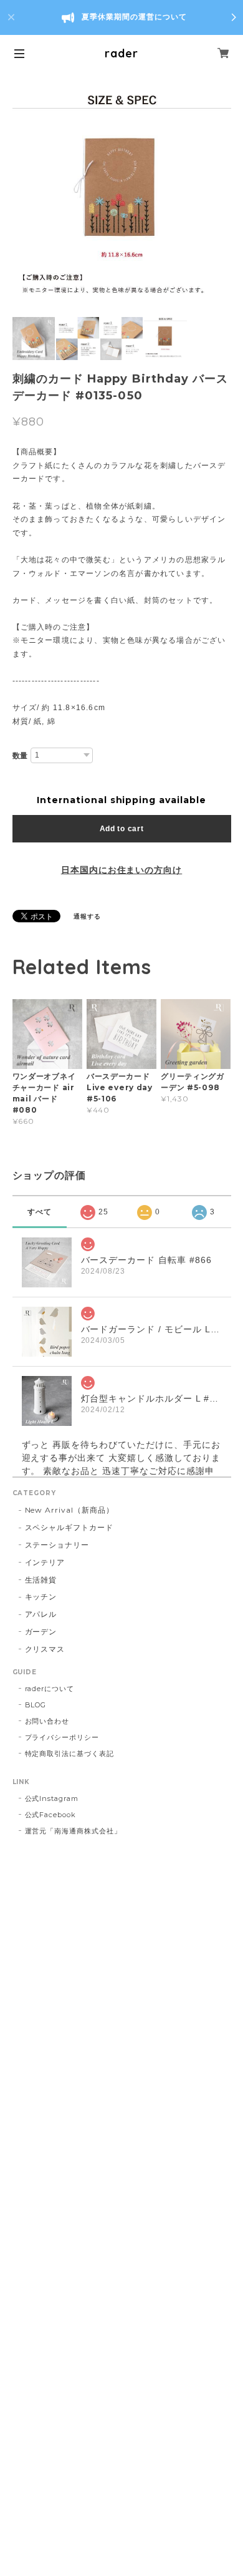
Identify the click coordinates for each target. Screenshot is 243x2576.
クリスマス (45, 1649)
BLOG (36, 1705)
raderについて (50, 1689)
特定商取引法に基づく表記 (70, 1754)
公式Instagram (52, 1798)
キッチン (41, 1597)
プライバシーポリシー (62, 1737)
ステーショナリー (57, 1545)
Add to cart (122, 829)
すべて (40, 1212)
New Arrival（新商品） (69, 1510)
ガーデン (41, 1632)
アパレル (41, 1614)
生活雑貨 (41, 1580)
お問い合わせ (47, 1721)
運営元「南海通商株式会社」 (73, 1831)
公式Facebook (51, 1815)
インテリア (45, 1562)
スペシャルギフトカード (69, 1527)
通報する (87, 916)
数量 (21, 756)
